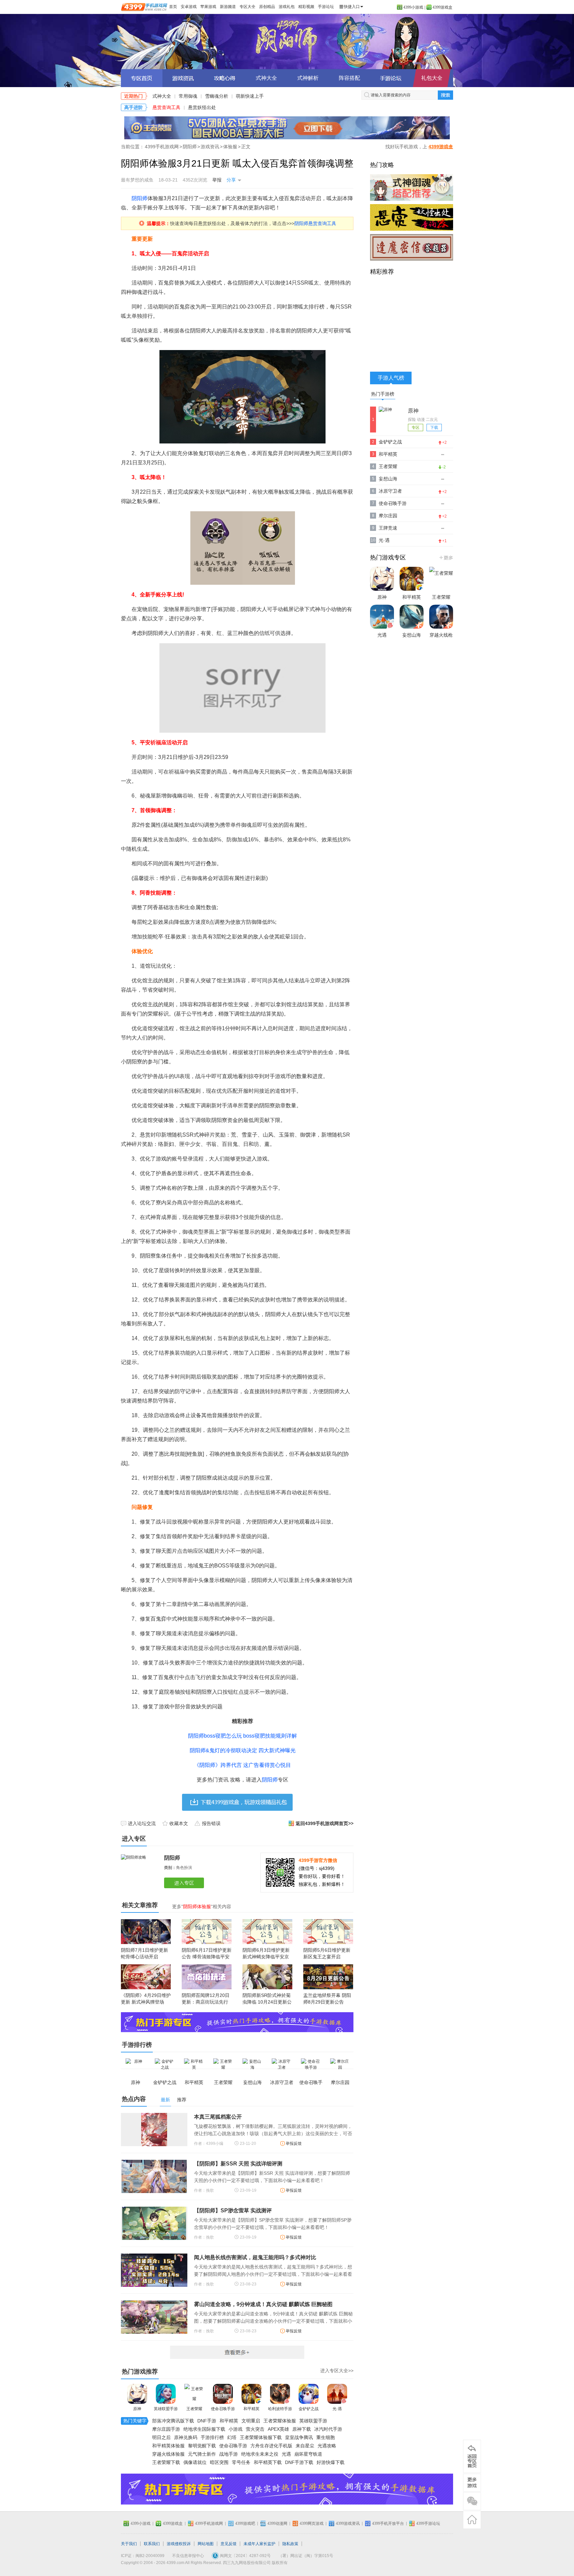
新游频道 (228, 7)
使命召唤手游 (223, 2409)
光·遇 (337, 2409)
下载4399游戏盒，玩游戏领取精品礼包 (237, 1802)
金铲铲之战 (309, 2409)
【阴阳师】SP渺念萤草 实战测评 (233, 2210)
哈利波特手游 (280, 2409)
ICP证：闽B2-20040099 (143, 2556)
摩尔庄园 (388, 516)
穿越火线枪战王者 (441, 641)
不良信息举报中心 (188, 2556)
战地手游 (229, 2454)
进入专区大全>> (337, 2371)
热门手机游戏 (446, 557)
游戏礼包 (287, 7)
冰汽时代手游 (328, 2429)
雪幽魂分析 (217, 96)
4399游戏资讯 (348, 2523)
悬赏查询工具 (166, 107)
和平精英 (251, 2409)
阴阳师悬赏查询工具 (315, 223)
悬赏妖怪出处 (202, 107)
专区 (416, 428)
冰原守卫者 (390, 491)
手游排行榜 (212, 2437)
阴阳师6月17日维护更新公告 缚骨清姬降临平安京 (207, 1957)
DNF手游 (207, 2421)
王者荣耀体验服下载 (261, 2437)
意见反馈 (229, 2544)
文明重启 (251, 2421)
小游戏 (236, 2429)
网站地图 (206, 2544)
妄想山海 (388, 479)
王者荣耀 (194, 2409)
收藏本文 (179, 1823)
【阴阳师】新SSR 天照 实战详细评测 (238, 2164)
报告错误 (211, 1823)
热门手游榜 (383, 394)
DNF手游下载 (299, 2462)
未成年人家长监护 (259, 2544)
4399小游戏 (413, 7)
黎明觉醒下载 (202, 2446)
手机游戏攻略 (472, 2483)
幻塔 (232, 2437)
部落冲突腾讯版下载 (173, 2421)
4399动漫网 (277, 2523)
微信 (472, 2501)
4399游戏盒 (442, 7)
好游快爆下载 (331, 2462)
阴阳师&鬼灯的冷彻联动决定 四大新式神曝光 (243, 1750)
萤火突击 (255, 2429)
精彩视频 (306, 7)
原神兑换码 (186, 2437)
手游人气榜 (391, 378)
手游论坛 (326, 7)
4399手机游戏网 (162, 147)
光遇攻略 (327, 2446)
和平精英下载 (268, 2462)
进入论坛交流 (142, 1823)
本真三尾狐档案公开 (218, 2117)
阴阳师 (287, 42)
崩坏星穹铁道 (308, 2454)
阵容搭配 (349, 78)
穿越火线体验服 (168, 2454)
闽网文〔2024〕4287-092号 (245, 2556)
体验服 (230, 147)
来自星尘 (305, 2446)
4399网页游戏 (312, 2523)
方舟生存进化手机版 (271, 2446)
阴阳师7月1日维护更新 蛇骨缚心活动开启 (144, 1953)
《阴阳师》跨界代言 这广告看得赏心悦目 (242, 1765)
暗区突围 (219, 2462)
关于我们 (129, 2544)
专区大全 (247, 7)
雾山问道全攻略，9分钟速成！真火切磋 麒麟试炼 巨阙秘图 (263, 2304)
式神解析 (308, 78)
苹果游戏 (208, 7)
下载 (434, 428)
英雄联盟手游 (166, 2409)
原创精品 (267, 7)
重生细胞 (326, 2437)
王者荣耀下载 (166, 2462)
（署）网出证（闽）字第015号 (306, 2556)
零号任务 (241, 2462)
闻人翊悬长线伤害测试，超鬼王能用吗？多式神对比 (255, 2257)
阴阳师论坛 (391, 78)
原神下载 (302, 2429)
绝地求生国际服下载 (204, 2429)
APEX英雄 (278, 2429)
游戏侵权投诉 (179, 2544)
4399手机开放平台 (388, 2523)
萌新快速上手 (250, 96)
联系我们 (152, 2544)
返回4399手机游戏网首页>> (325, 1823)
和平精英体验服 (168, 2446)
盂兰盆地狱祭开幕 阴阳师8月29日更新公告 (327, 1999)
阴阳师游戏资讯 (183, 78)
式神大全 (266, 78)
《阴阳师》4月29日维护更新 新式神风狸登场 (146, 1999)
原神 (137, 2409)
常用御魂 (188, 96)
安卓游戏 (189, 7)
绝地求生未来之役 (260, 2454)
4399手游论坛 (428, 2523)
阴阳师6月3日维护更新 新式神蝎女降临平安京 (266, 1953)
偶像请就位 (195, 2462)
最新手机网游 (237, 2352)
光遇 (286, 2454)
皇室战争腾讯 (299, 2437)
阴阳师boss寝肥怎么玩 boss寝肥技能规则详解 (242, 1736)
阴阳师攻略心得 (225, 78)
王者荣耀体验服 (280, 2421)
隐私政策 (290, 2544)
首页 (173, 7)
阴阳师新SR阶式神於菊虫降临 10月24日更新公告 (267, 2002)
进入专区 (185, 1883)
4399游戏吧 (245, 2523)
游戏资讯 (210, 147)
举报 (217, 180)
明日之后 (161, 2437)
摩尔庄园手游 (166, 2429)
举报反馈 (294, 2144)
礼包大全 (432, 78)
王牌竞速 (388, 528)
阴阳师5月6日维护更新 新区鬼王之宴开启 (327, 1953)
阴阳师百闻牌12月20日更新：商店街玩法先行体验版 (206, 2002)
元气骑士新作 (202, 2454)
